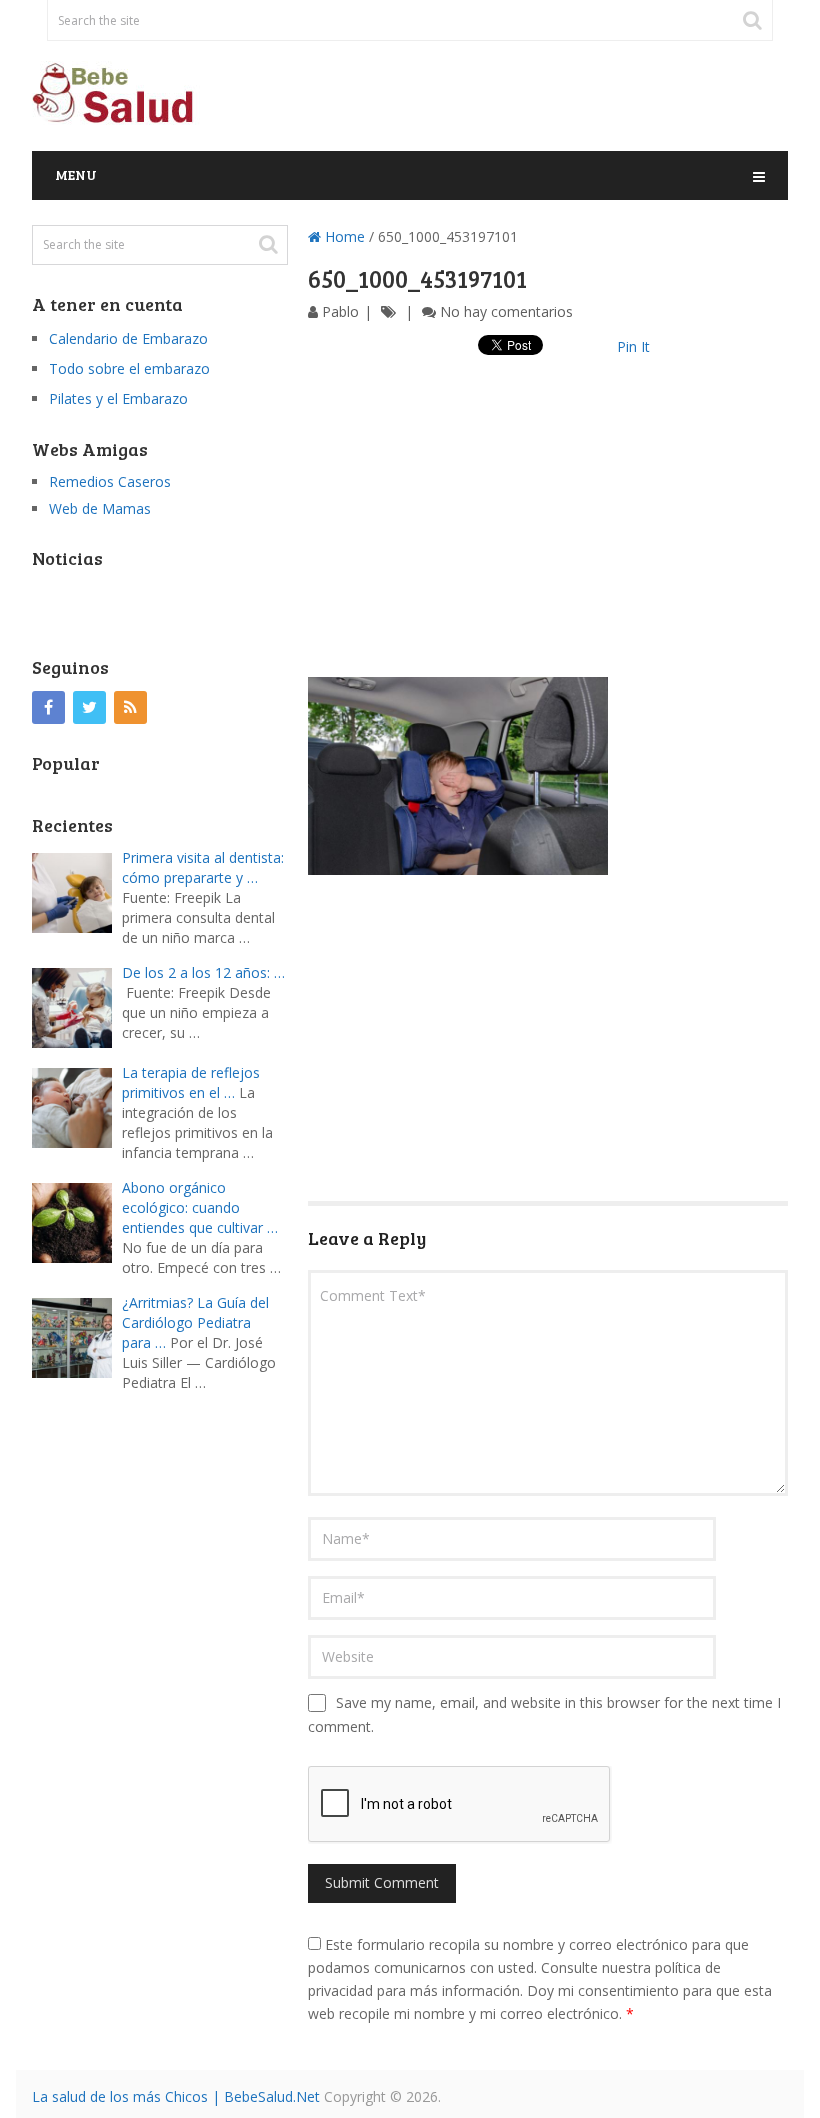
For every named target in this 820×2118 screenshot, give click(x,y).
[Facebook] (48, 707)
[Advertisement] (548, 537)
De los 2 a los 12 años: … (203, 972)
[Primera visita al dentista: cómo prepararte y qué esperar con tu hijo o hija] (77, 890)
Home (343, 236)
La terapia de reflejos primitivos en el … (191, 1082)
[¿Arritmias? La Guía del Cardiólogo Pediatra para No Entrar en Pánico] (77, 1335)
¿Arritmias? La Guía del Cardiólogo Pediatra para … (195, 1322)
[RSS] (130, 707)
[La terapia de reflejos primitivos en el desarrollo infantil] (77, 1105)
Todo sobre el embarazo (129, 368)
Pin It (633, 346)
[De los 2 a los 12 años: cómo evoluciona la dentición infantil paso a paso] (77, 1005)
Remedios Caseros (110, 481)
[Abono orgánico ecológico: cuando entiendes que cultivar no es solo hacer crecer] (77, 1220)
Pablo (340, 311)
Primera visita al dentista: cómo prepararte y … (203, 867)
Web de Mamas (100, 508)
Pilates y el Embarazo (118, 398)
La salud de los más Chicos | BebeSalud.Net (176, 2096)
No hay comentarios (506, 311)
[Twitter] (89, 707)
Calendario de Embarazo (128, 338)
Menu (76, 174)
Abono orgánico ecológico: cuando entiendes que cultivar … (200, 1207)
